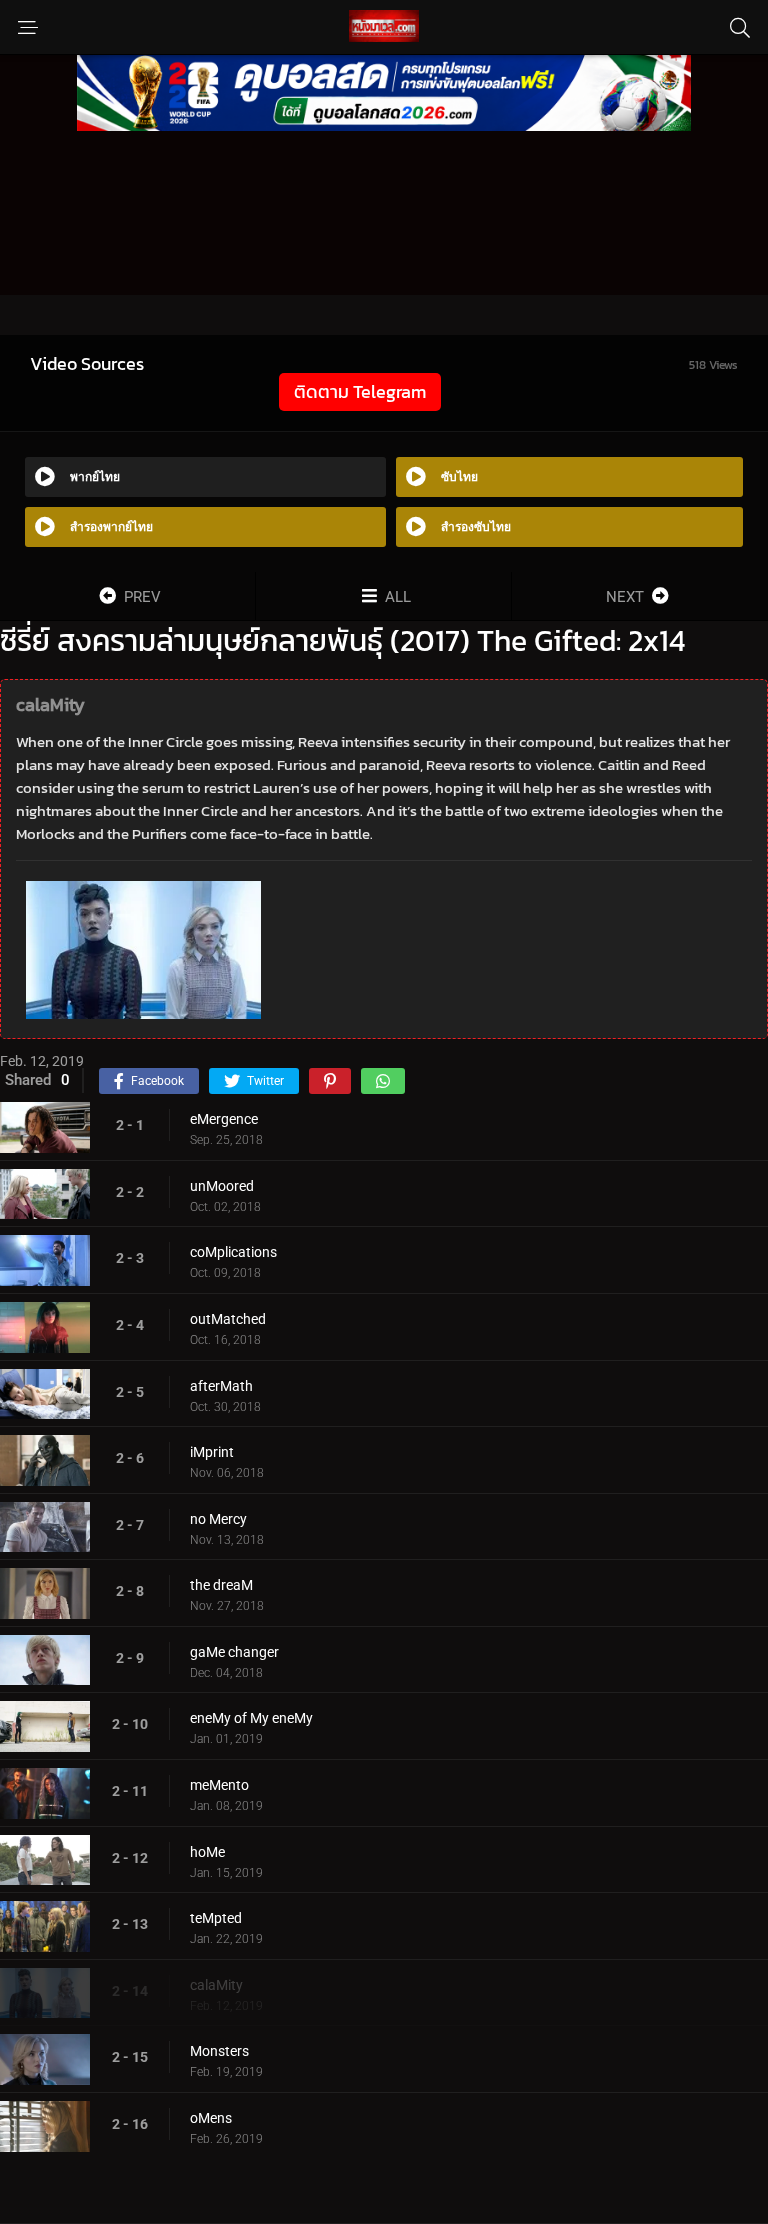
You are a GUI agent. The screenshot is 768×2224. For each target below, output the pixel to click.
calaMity (216, 1985)
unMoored (222, 1186)
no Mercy (218, 1519)
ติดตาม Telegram (360, 391)
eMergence (224, 1119)
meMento (219, 1785)
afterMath (221, 1386)
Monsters (219, 2051)
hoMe (207, 1852)
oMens (211, 2118)
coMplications (233, 1252)
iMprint (212, 1452)
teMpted (216, 1918)
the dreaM (221, 1585)
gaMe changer (234, 1652)
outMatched (228, 1319)
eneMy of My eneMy (251, 1718)
